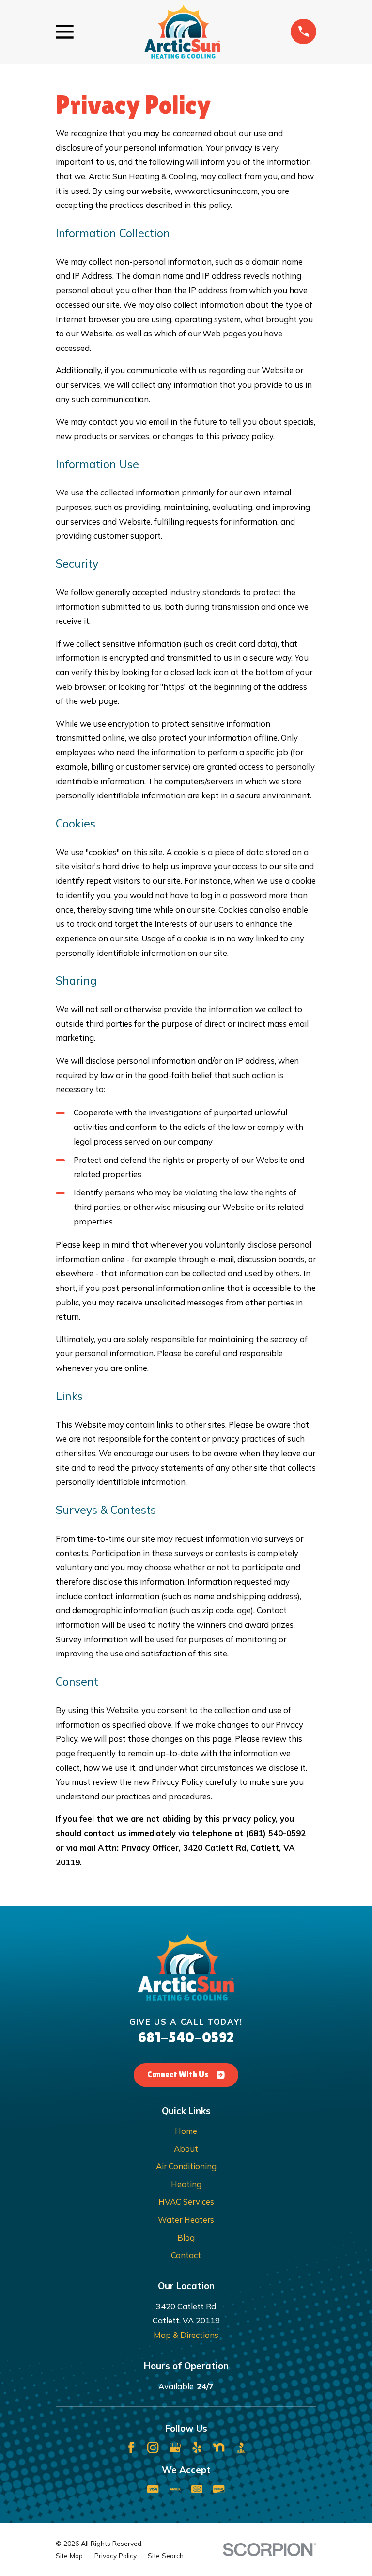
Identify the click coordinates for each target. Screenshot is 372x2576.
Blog (186, 2237)
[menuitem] (69, 2556)
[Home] (182, 32)
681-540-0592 (186, 2037)
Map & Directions (186, 2335)
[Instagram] (153, 2447)
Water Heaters (186, 2219)
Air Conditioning (186, 2166)
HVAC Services (186, 2202)
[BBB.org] (241, 2447)
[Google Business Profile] (175, 2447)
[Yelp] (197, 2447)
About (186, 2149)
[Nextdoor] (219, 2447)
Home (186, 2131)
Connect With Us (178, 2075)
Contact (186, 2255)
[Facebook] (131, 2447)
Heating (186, 2184)
